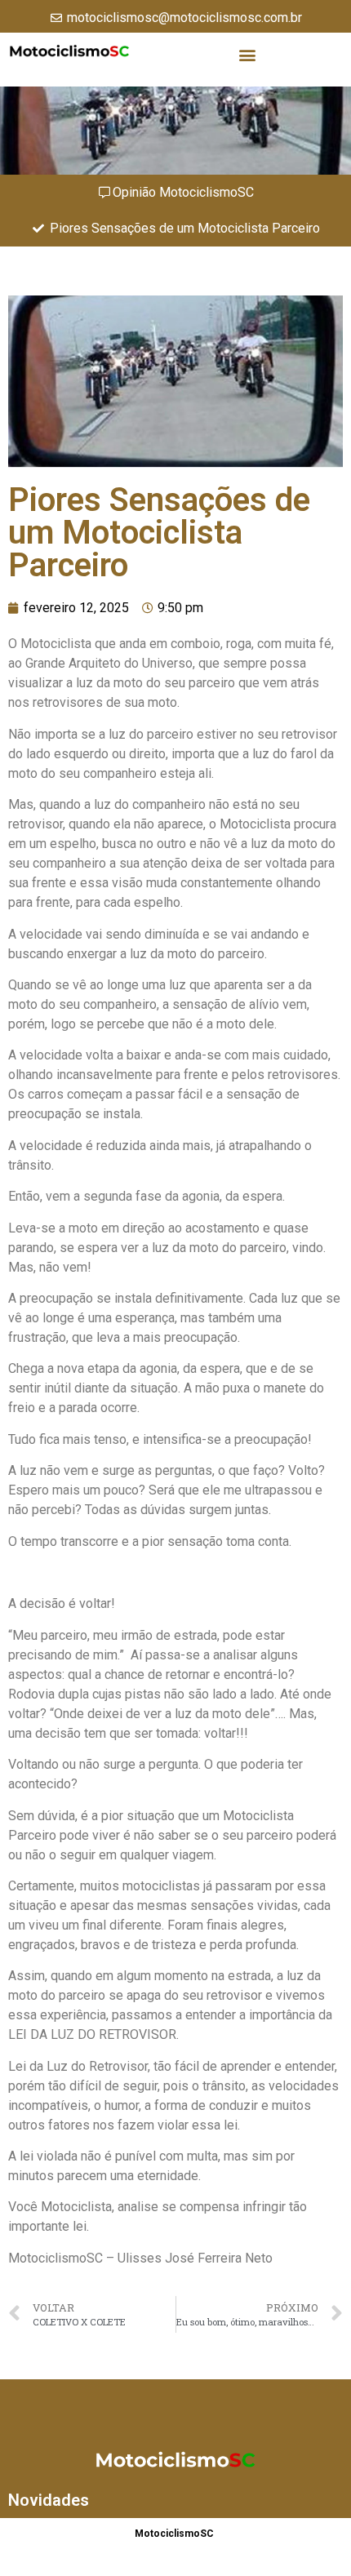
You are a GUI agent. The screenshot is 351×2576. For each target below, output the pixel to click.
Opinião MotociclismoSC (183, 192)
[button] (247, 54)
